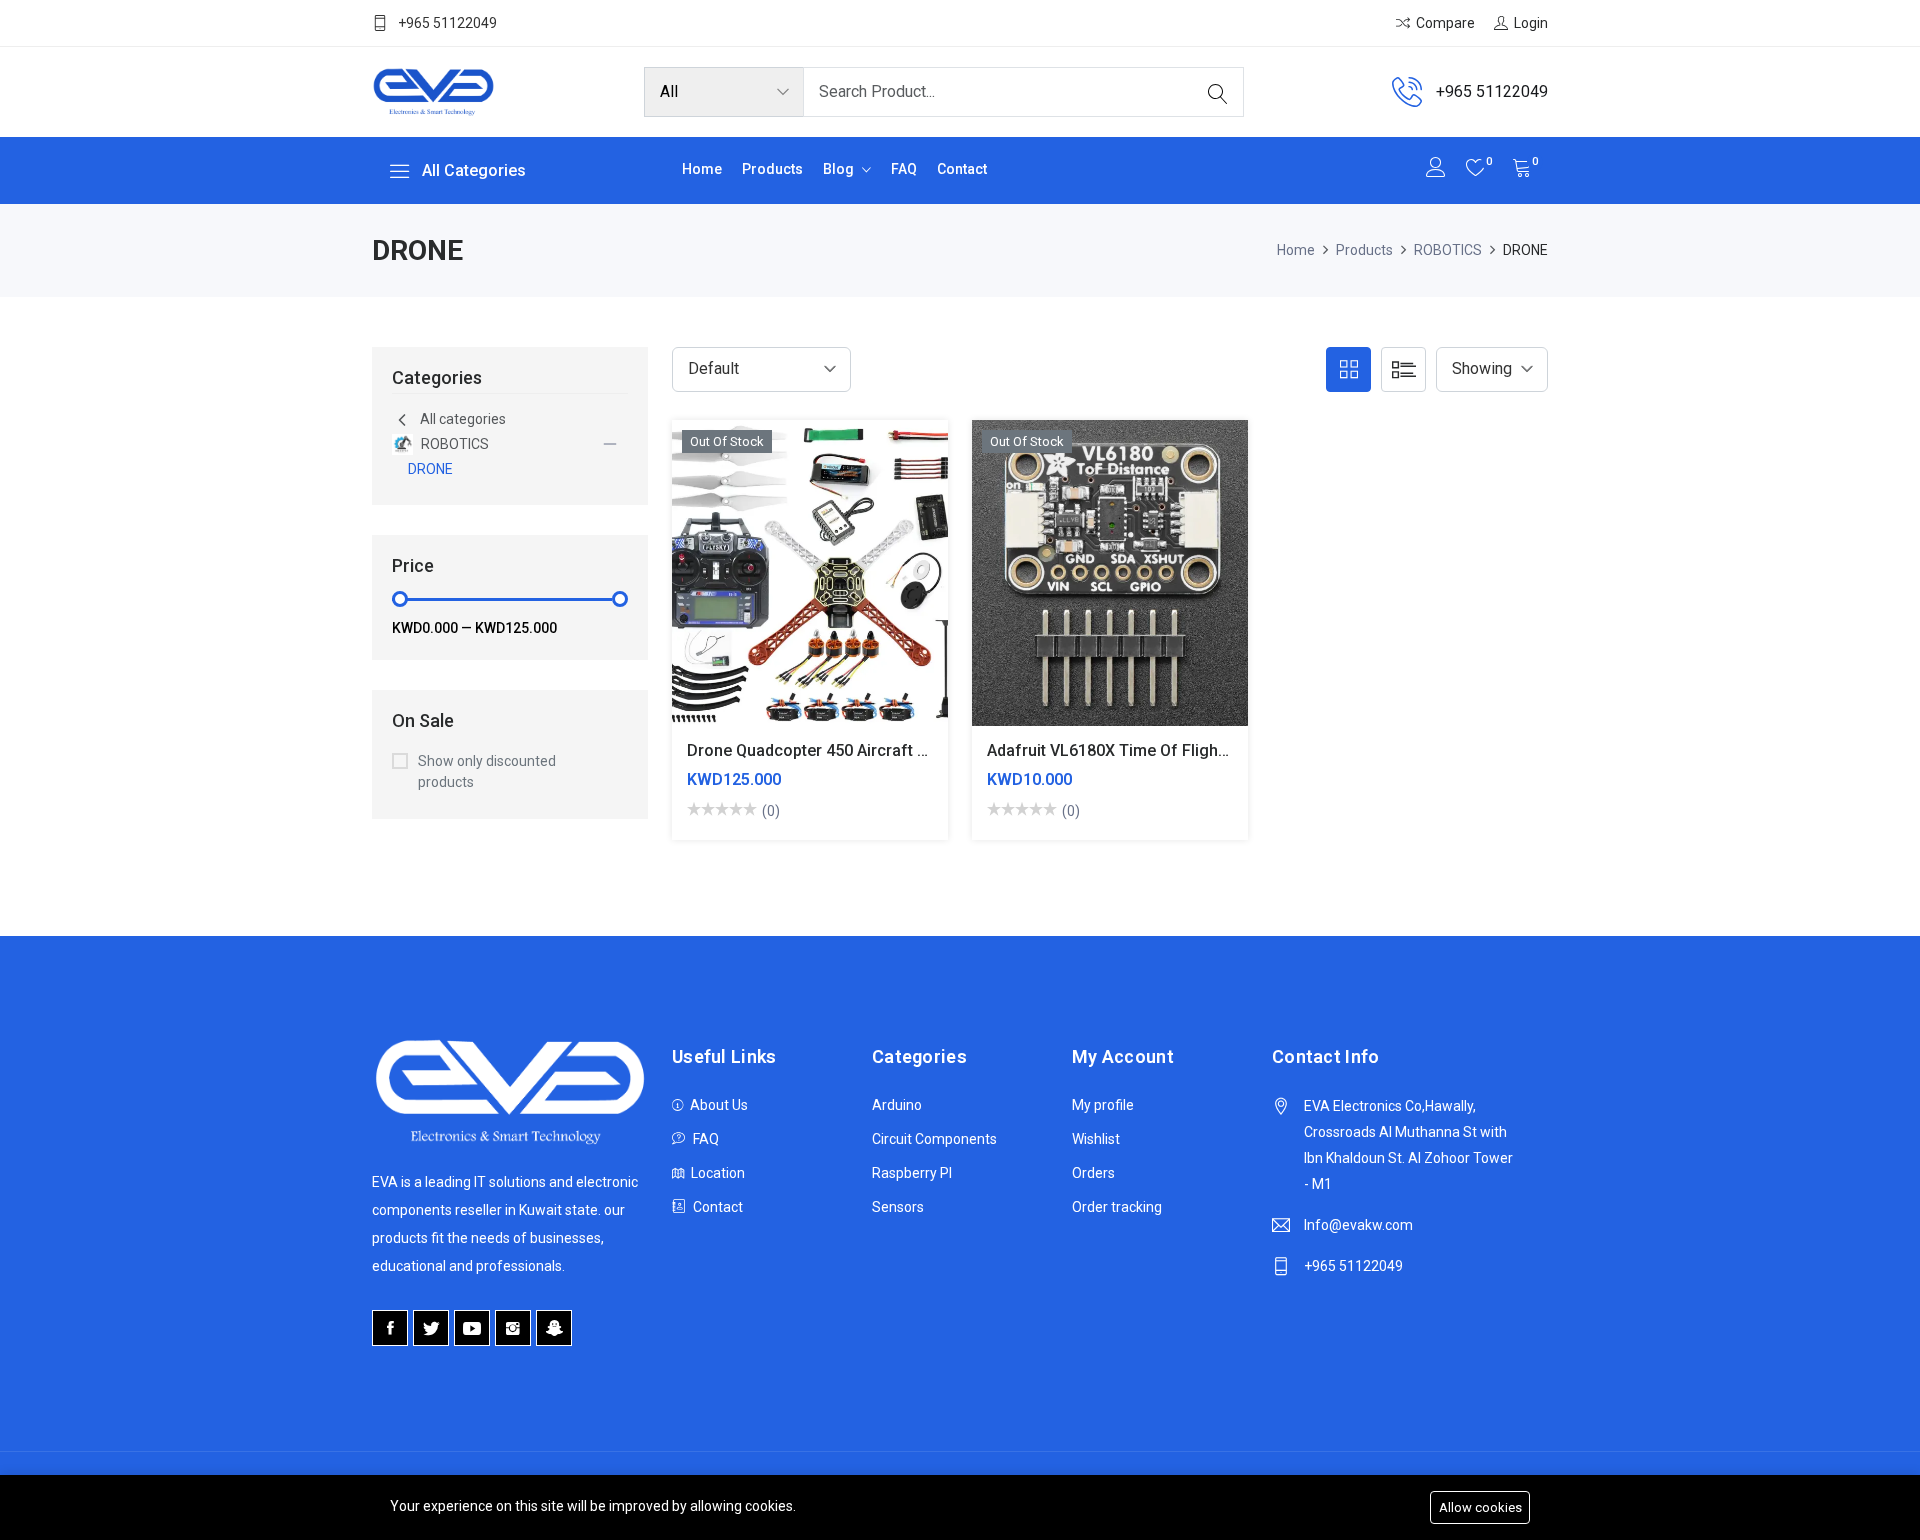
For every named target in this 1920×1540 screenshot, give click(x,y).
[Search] (1218, 92)
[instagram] (513, 1328)
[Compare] (762, 587)
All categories (463, 419)
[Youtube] (472, 1328)
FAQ (904, 169)
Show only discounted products (487, 771)
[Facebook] (390, 1328)
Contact (962, 169)
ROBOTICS (1448, 250)
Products (772, 169)
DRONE (430, 469)
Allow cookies (1480, 1507)
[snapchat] (554, 1328)
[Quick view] (809, 587)
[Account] (1436, 169)
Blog (840, 169)
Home (702, 169)
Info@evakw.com (1358, 1225)
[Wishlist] (856, 587)
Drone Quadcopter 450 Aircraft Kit (811, 750)
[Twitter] (431, 1328)
